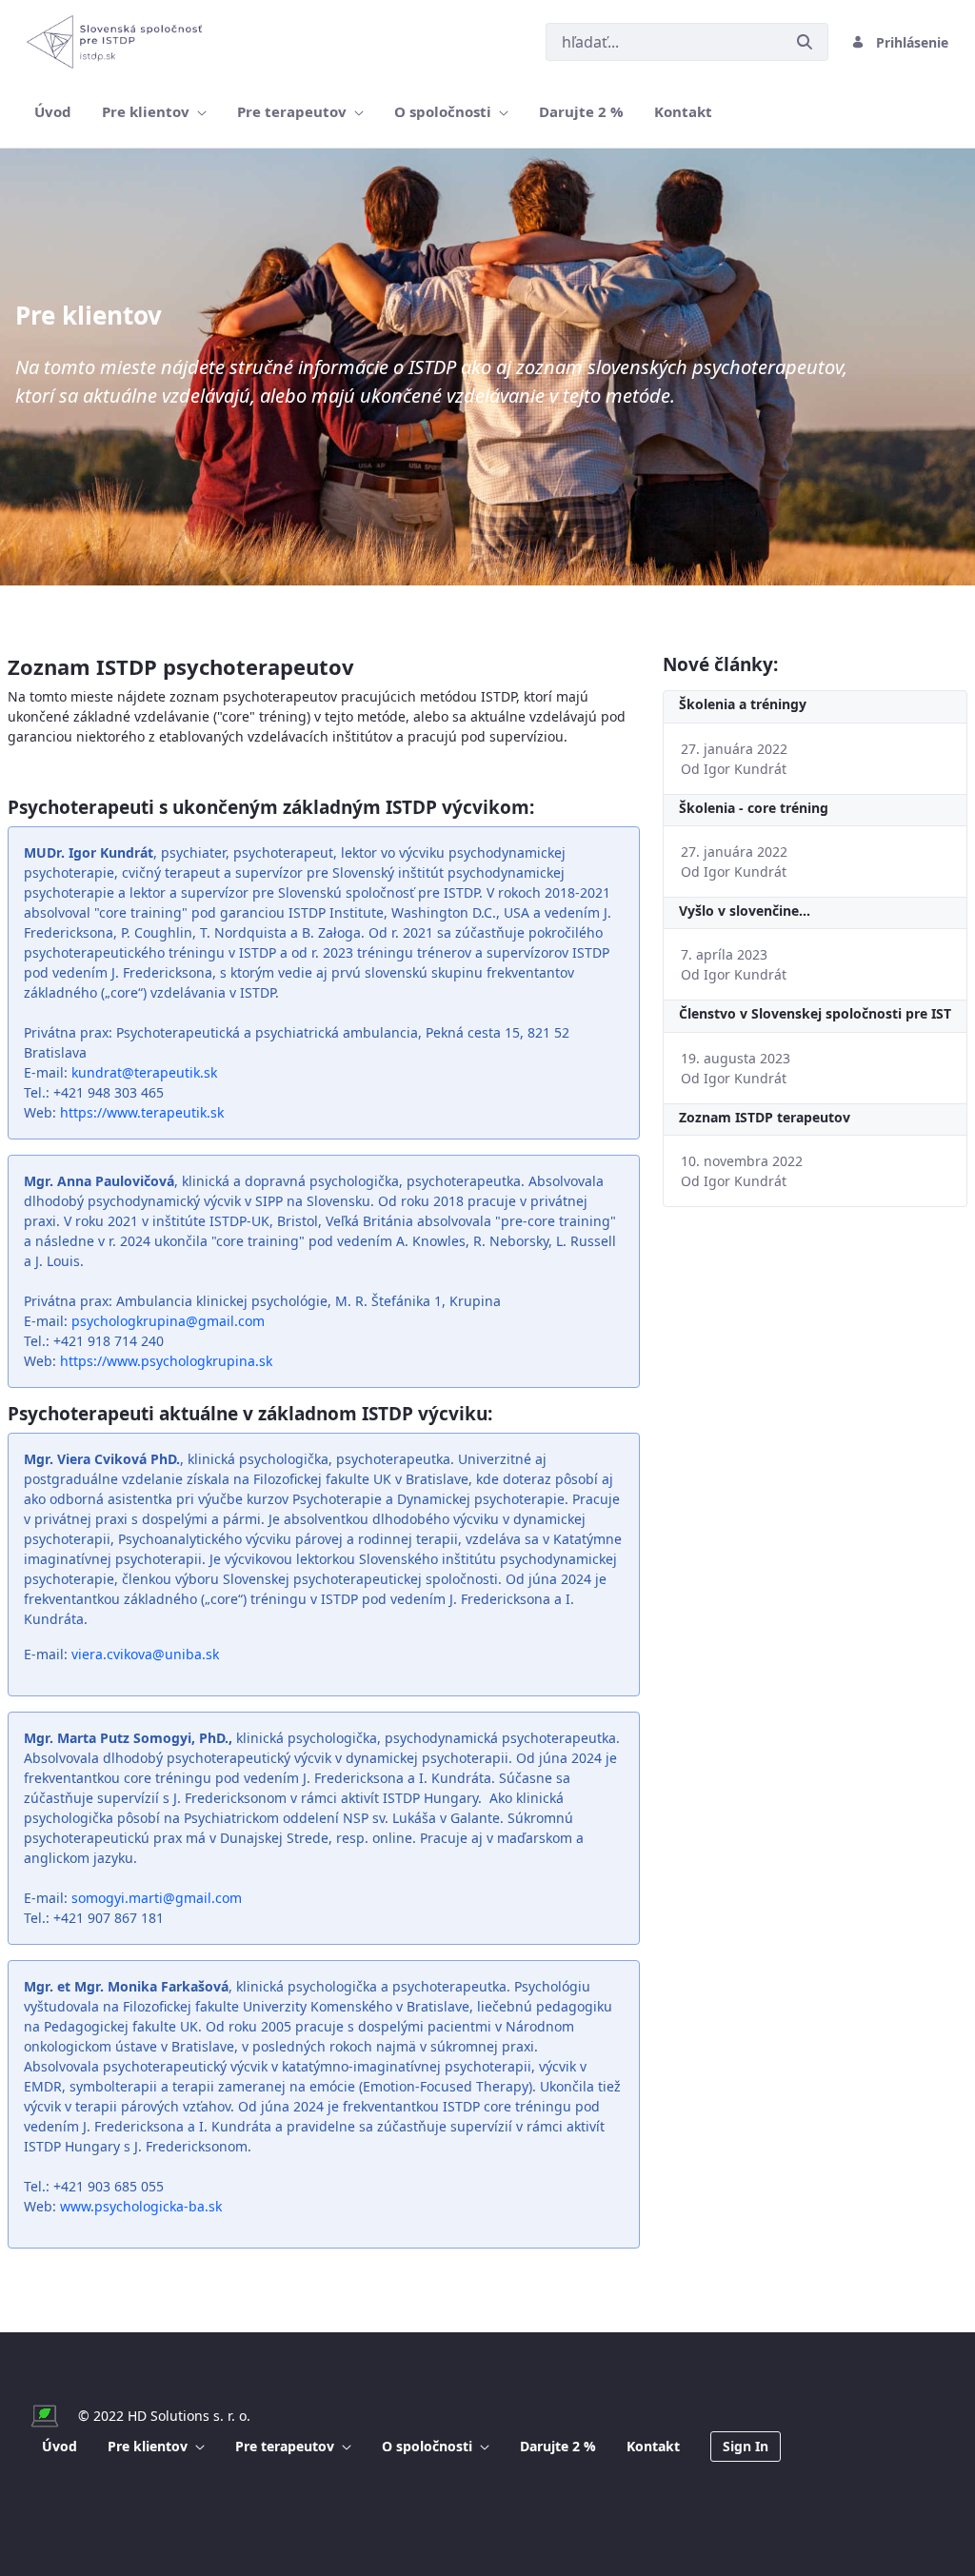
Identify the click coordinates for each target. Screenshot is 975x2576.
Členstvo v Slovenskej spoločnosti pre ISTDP (815, 1013)
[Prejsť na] (118, 42)
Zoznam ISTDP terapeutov (765, 1117)
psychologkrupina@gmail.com (168, 1321)
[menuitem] (53, 112)
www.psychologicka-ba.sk (141, 2206)
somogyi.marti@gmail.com (157, 1898)
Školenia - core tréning (754, 808)
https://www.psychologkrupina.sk (166, 1361)
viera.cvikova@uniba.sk (145, 1654)
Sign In (746, 2446)
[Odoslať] (805, 42)
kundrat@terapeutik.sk (144, 1072)
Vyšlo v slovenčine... (745, 911)
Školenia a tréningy (743, 704)
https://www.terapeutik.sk (142, 1112)
